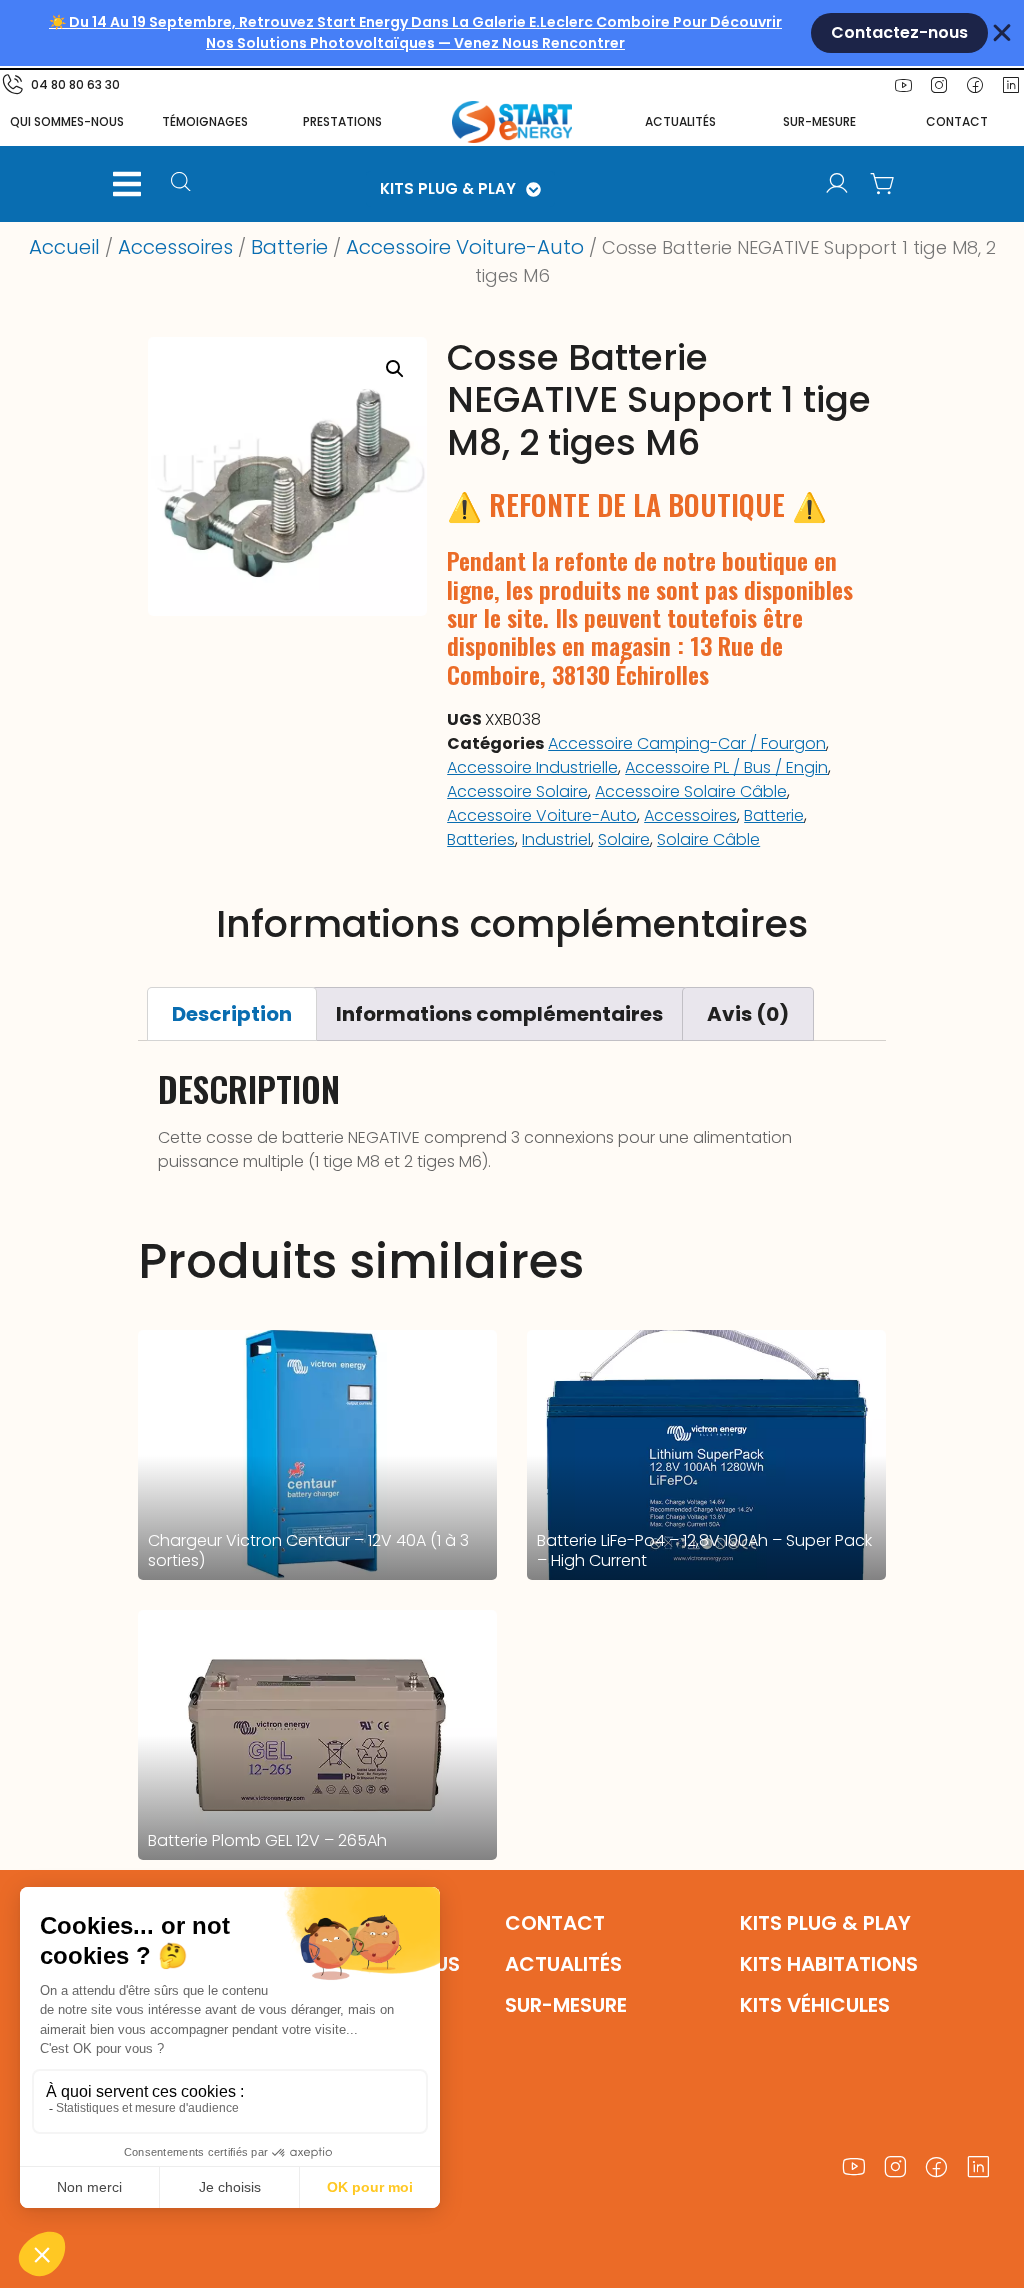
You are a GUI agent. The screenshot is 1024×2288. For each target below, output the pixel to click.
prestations (342, 121)
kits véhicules (815, 2005)
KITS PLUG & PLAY (448, 188)
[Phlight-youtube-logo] (903, 85)
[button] (127, 184)
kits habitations (829, 1964)
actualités (680, 121)
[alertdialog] (512, 33)
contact (957, 121)
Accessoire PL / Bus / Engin (726, 767)
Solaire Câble (708, 839)
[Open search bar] (183, 184)
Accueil (64, 247)
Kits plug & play (825, 1923)
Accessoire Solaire (517, 791)
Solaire (624, 839)
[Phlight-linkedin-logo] (979, 2167)
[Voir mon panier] (883, 184)
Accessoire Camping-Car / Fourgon (687, 743)
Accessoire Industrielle (532, 767)
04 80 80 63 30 (75, 84)
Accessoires (175, 247)
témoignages (205, 121)
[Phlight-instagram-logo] (939, 85)
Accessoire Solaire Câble (691, 791)
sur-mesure (819, 121)
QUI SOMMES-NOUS (67, 121)
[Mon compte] (837, 184)
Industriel (556, 839)
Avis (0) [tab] (748, 1014)
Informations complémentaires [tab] (499, 1014)
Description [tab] (232, 1014)
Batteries (481, 839)
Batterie (289, 247)
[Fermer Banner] (1002, 33)
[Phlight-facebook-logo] (975, 85)
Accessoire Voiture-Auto (465, 247)
